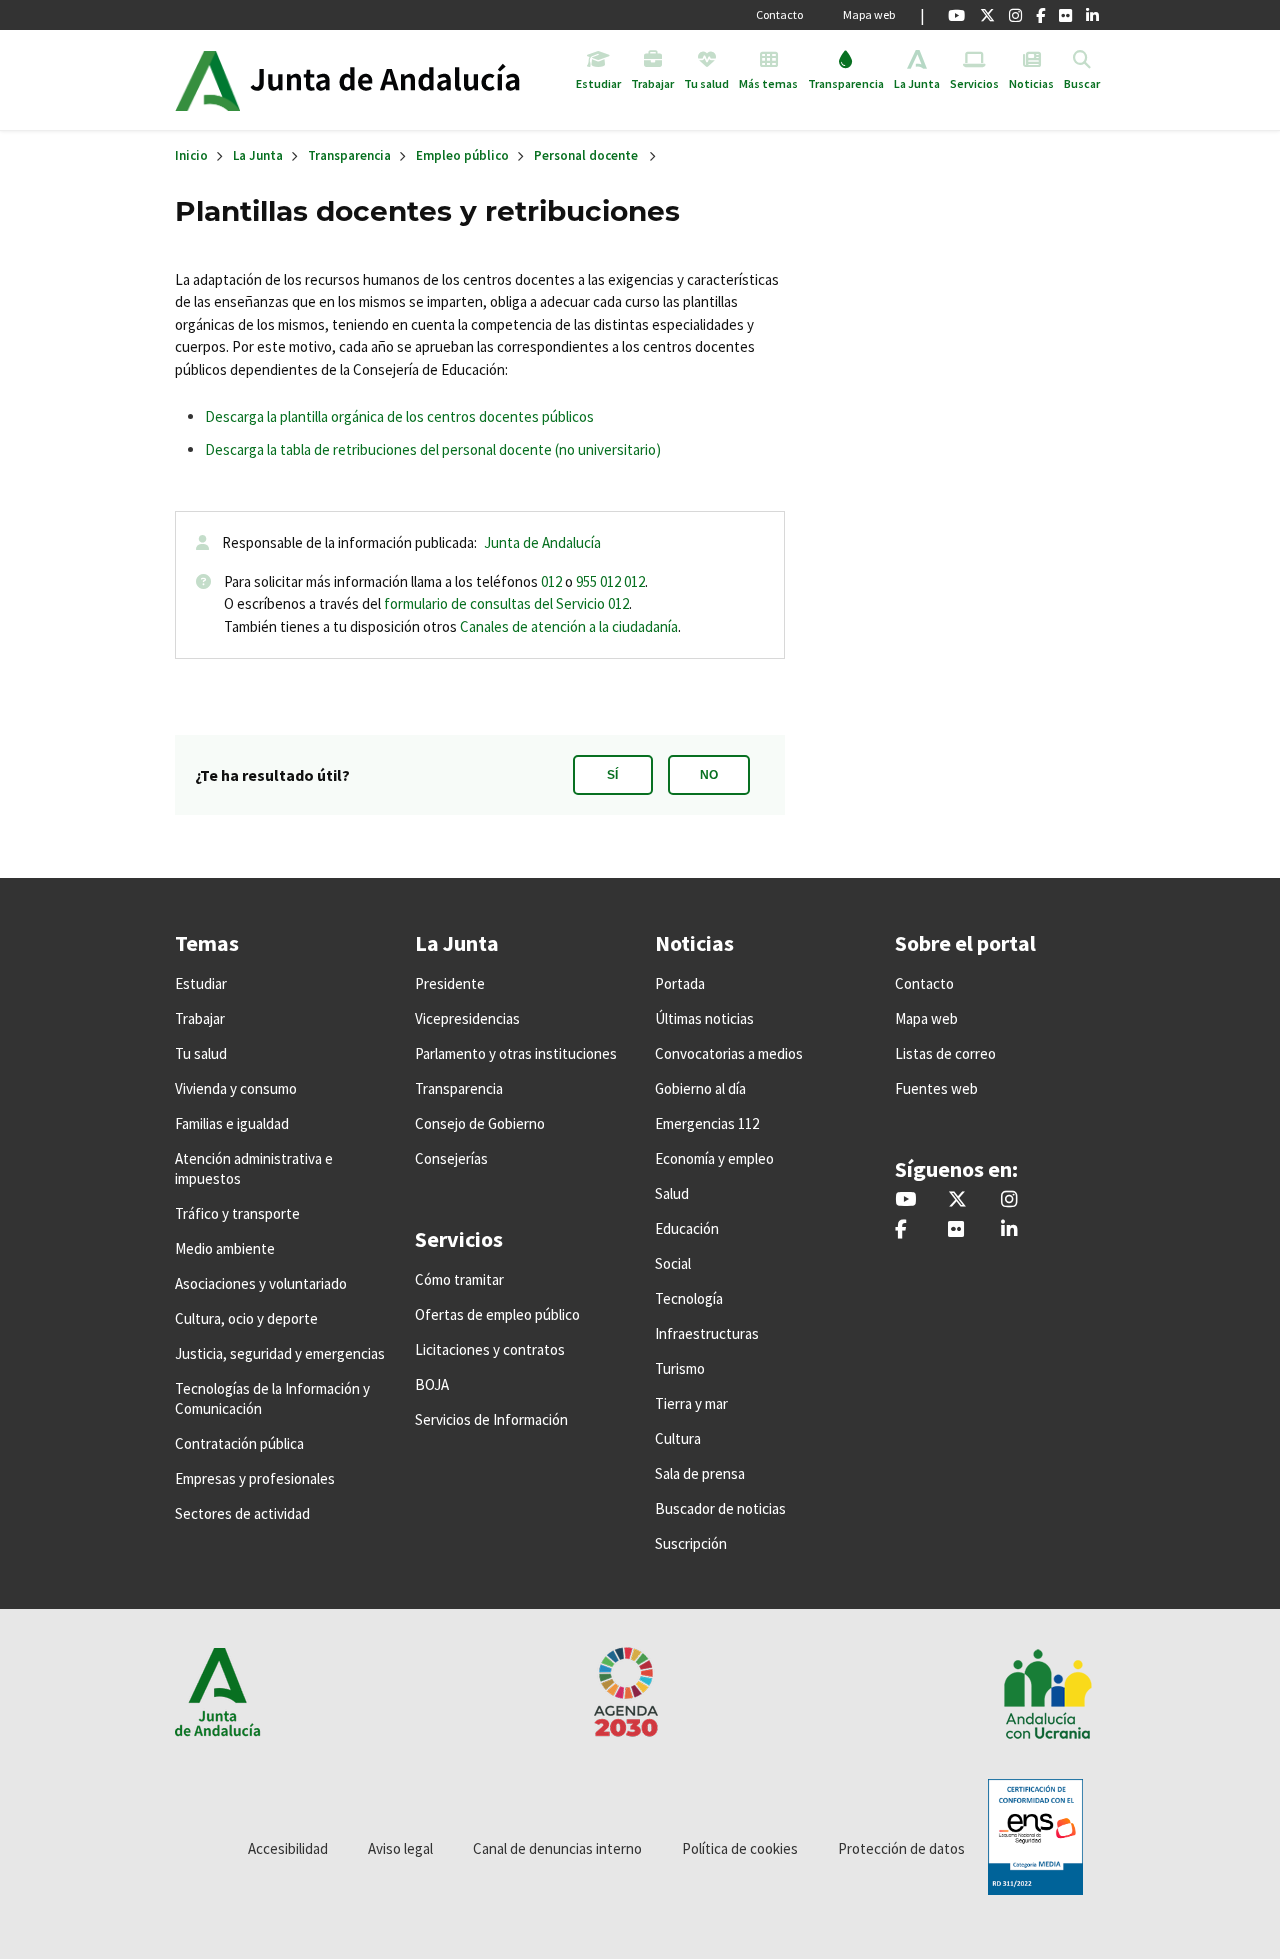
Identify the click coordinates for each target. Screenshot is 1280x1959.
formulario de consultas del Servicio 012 (506, 603)
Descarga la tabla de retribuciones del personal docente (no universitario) (434, 449)
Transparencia (349, 155)
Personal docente (586, 155)
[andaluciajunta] (987, 15)
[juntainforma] (1065, 15)
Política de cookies (740, 1848)
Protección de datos (901, 1848)
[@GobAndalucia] (956, 15)
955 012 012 (610, 581)
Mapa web (869, 14)
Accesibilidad (288, 1848)
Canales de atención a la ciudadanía (569, 626)
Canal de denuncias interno (557, 1848)
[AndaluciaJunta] (1040, 15)
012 (551, 581)
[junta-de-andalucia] (1092, 15)
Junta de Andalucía (207, 80)
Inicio (403, 80)
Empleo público (462, 155)
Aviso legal (400, 1848)
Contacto (779, 14)
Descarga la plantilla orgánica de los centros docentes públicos (399, 416)
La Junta (258, 155)
